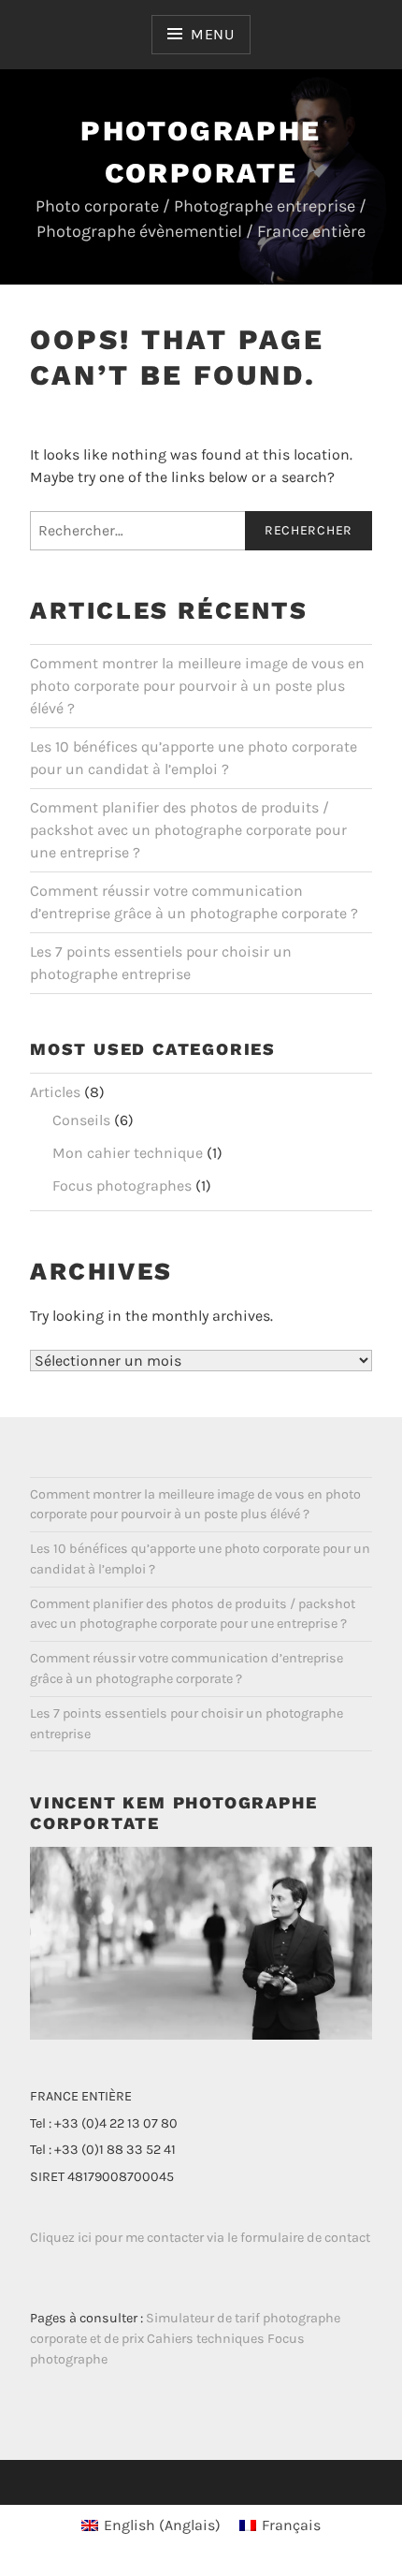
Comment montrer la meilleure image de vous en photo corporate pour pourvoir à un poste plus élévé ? (197, 686)
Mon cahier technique (128, 1153)
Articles (55, 1092)
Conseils (81, 1120)
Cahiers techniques (206, 2339)
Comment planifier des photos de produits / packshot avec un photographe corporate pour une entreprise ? (188, 830)
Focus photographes (122, 1186)
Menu (213, 34)
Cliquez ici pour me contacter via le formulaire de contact (200, 2238)
